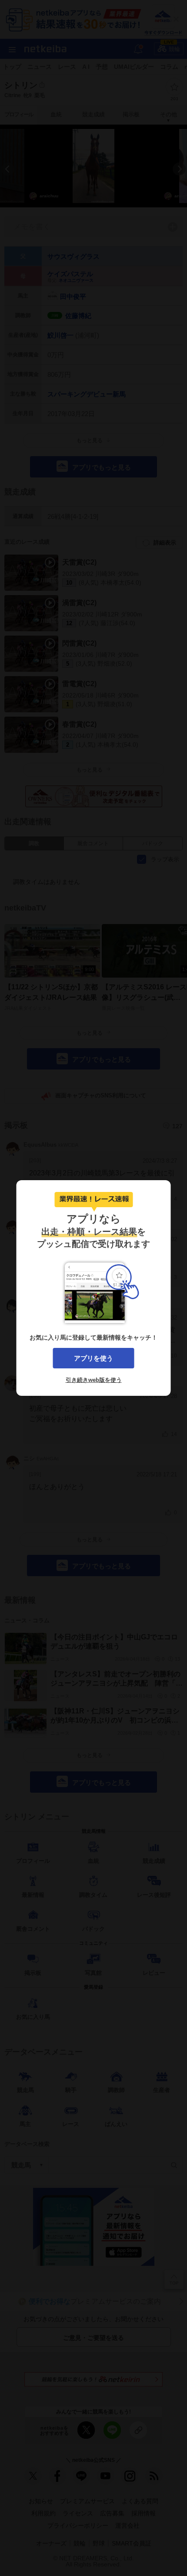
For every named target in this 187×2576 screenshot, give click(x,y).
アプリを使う (93, 1358)
